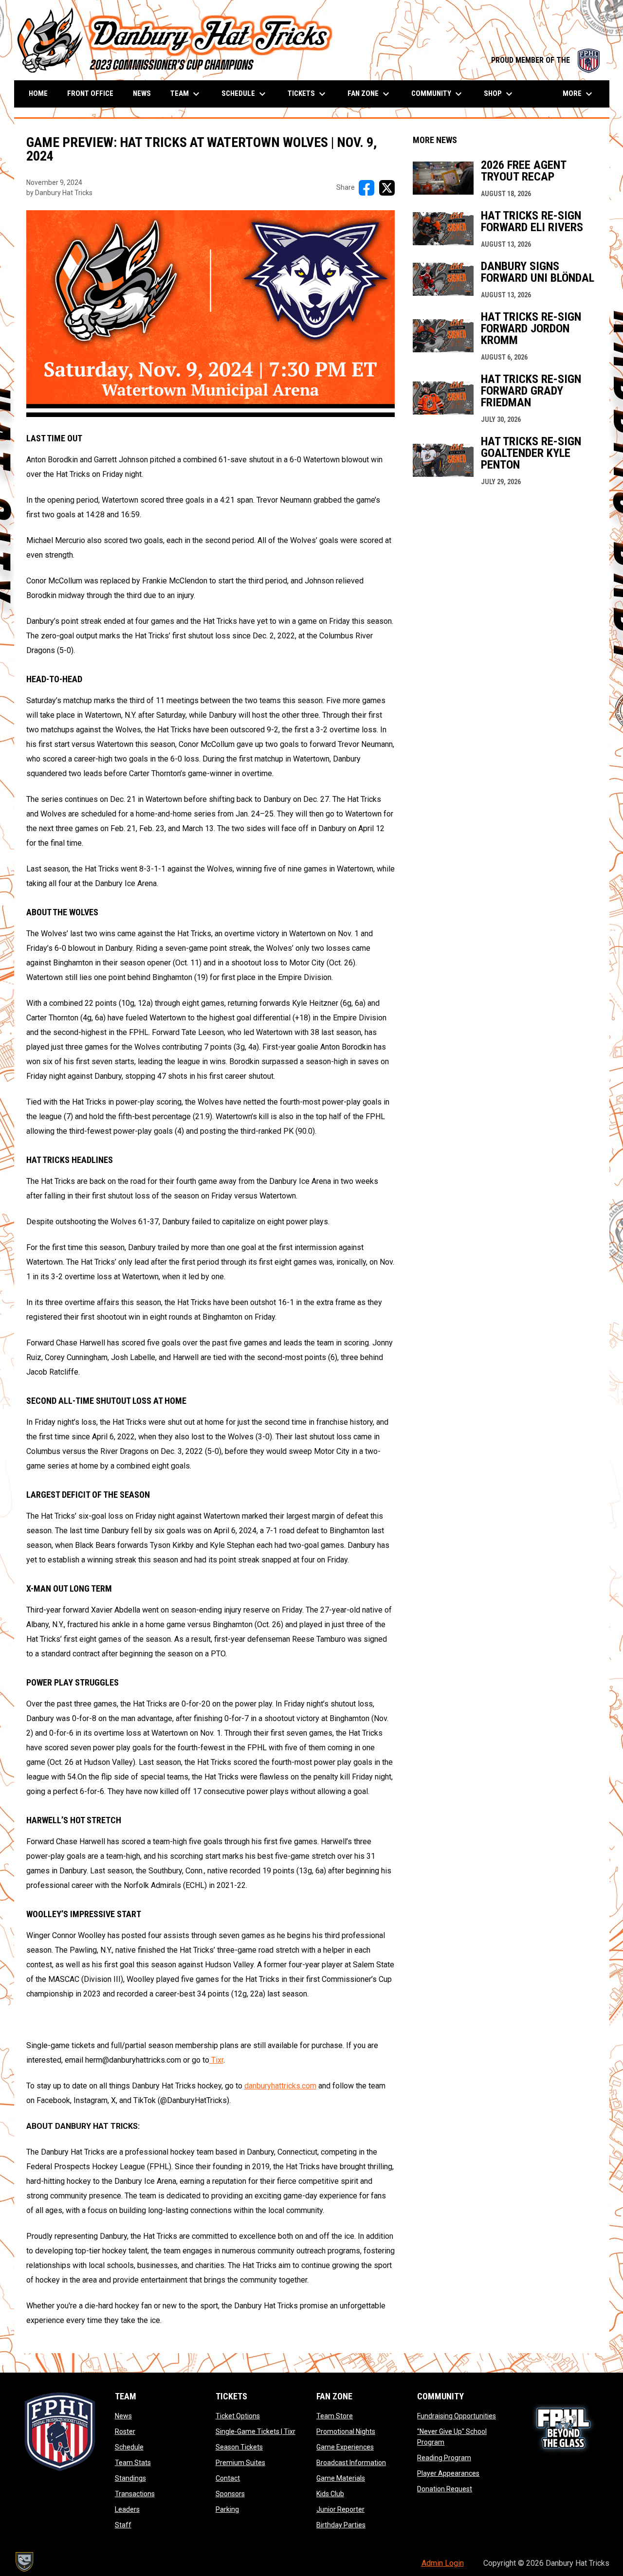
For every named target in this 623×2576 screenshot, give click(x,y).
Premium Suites (240, 2463)
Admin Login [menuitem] (443, 2563)
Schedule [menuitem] (245, 94)
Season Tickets (239, 2447)
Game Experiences (345, 2447)
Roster (125, 2431)
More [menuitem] (579, 94)
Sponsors (230, 2494)
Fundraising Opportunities (457, 2416)
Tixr (216, 2060)
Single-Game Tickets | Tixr (256, 2431)
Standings (130, 2478)
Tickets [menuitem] (308, 94)
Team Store (335, 2416)
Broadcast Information (351, 2463)
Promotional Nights (346, 2431)
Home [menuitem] (38, 93)
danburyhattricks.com (280, 2086)
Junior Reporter (340, 2509)
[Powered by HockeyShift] (24, 2562)
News (123, 2416)
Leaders (127, 2509)
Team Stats (133, 2463)
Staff (123, 2525)
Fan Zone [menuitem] (370, 94)
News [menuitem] (142, 93)
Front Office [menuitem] (90, 93)
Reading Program (444, 2458)
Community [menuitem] (438, 94)
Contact (228, 2478)
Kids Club (330, 2494)
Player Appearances (448, 2473)
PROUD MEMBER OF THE (545, 60)
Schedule (129, 2447)
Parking (227, 2509)
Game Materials (341, 2478)
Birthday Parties (341, 2525)
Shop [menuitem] (499, 94)
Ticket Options (238, 2416)
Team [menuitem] (186, 94)
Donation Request (445, 2489)
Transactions (135, 2494)
